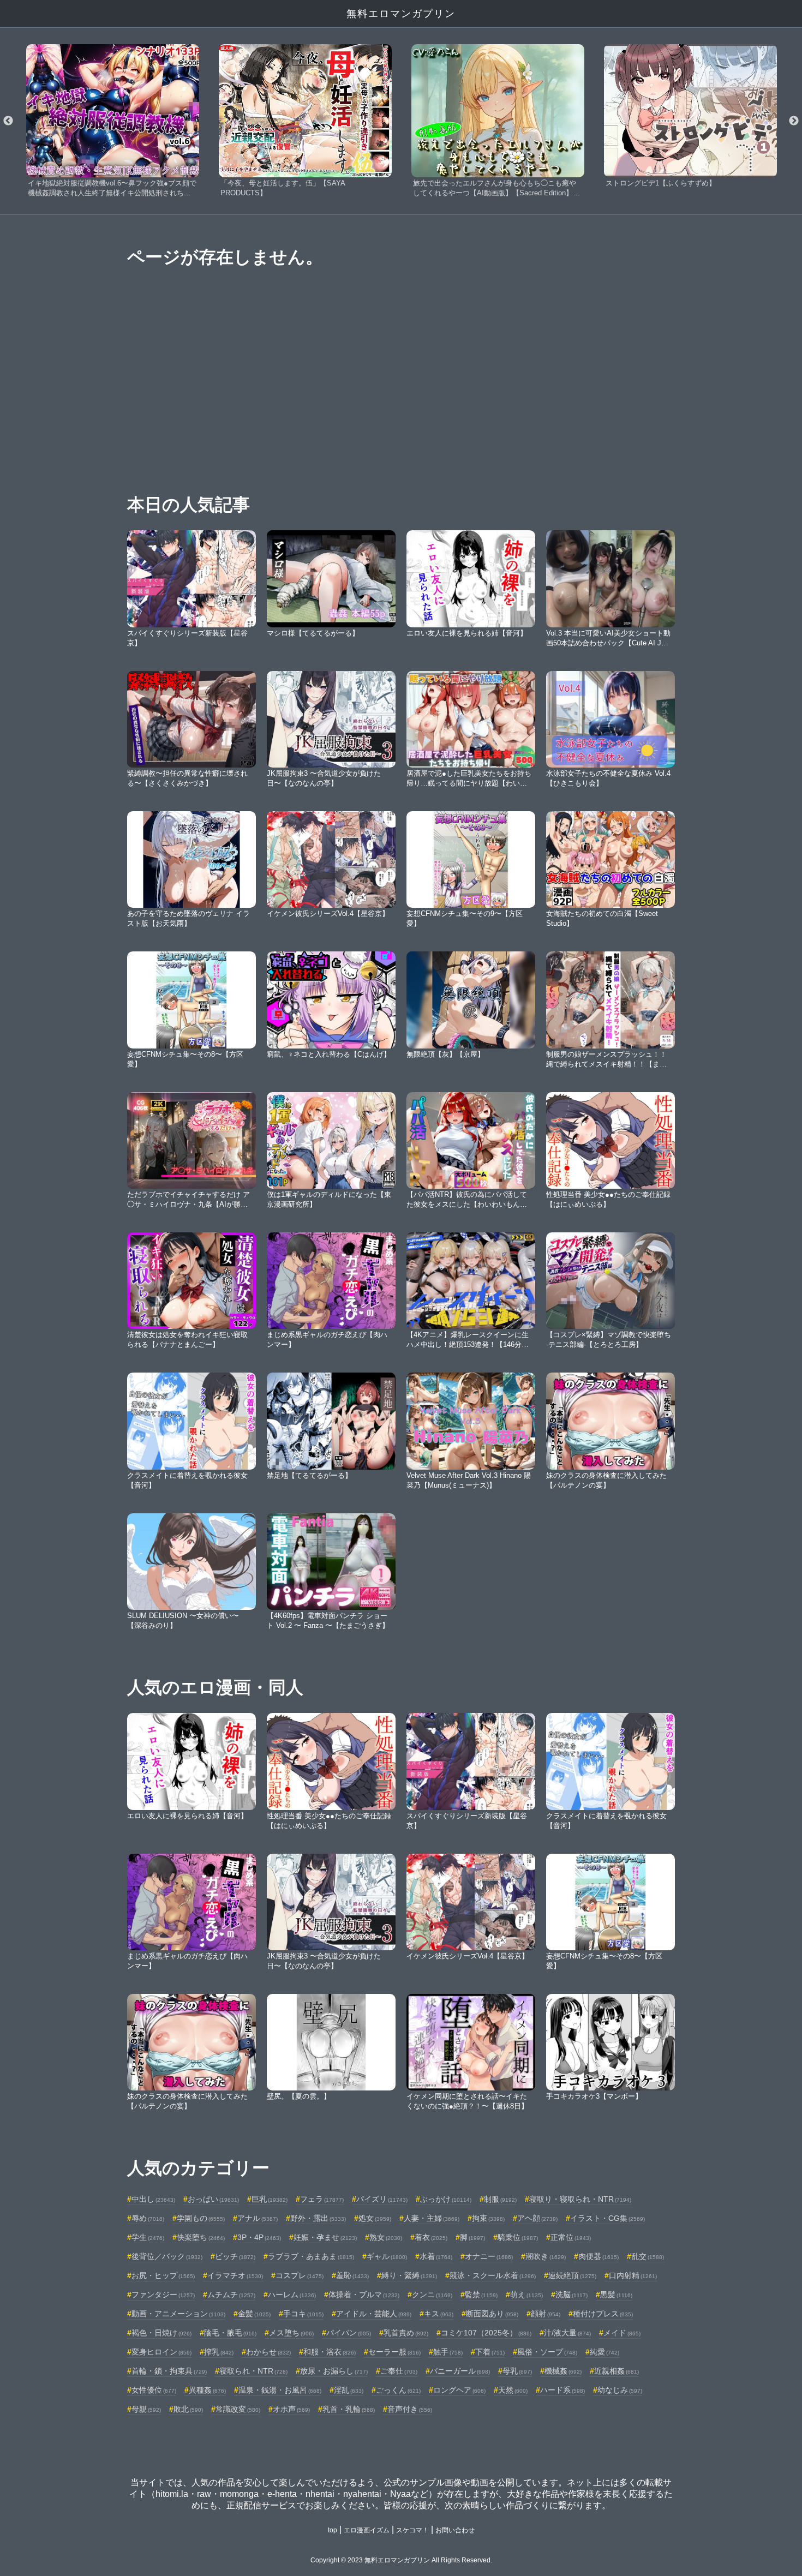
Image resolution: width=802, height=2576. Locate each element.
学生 (148, 2237)
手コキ (303, 2314)
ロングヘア (459, 2390)
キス (439, 2314)
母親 (146, 2409)
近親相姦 (617, 2371)
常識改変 (238, 2409)
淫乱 (349, 2390)
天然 (513, 2390)
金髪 (254, 2314)
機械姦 (563, 2371)
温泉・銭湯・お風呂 (280, 2390)
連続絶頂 (572, 2275)
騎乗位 (518, 2237)
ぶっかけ (446, 2199)
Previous (8, 121)
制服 (500, 2199)
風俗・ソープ (547, 2352)
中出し (153, 2199)
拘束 (488, 2218)
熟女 (386, 2237)
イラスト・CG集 (608, 2218)
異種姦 (207, 2390)
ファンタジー (163, 2295)
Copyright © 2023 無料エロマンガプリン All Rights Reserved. (401, 2560)
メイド (622, 2333)
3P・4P (259, 2237)
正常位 (571, 2237)
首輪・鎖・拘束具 (169, 2371)
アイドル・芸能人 (374, 2314)
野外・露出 (318, 2218)
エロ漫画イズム (367, 2530)
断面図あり (492, 2314)
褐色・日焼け (161, 2333)
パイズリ (382, 2199)
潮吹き (546, 2256)
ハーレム (292, 2295)
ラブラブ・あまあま (311, 2256)
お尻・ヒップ (163, 2275)
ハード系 (562, 2390)
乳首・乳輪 (349, 2409)
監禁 (481, 2295)
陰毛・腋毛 (230, 2333)
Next (794, 121)
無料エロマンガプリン (401, 14)
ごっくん (398, 2390)
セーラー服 (394, 2352)
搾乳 (219, 2352)
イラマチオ (235, 2275)
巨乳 (270, 2199)
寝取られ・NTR (253, 2371)
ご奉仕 (399, 2371)
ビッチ (235, 2256)
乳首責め (406, 2333)
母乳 (517, 2371)
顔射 (546, 2314)
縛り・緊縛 (409, 2275)
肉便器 (598, 2256)
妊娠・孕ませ (325, 2237)
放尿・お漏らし (334, 2371)
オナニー (489, 2256)
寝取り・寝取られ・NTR (580, 2199)
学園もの (201, 2218)
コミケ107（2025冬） (486, 2333)
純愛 (605, 2352)
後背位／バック (167, 2256)
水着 (436, 2256)
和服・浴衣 (330, 2352)
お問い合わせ (455, 2530)
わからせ (268, 2352)
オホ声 (291, 2409)
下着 (490, 2352)
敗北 (188, 2409)
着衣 (431, 2237)
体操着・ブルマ (364, 2295)
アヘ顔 (537, 2218)
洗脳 (571, 2295)
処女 (375, 2218)
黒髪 (616, 2295)
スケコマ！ (412, 2530)
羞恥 (352, 2275)
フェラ (322, 2199)
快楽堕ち (201, 2237)
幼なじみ (620, 2390)
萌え (526, 2295)
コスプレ (300, 2275)
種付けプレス (603, 2314)
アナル (258, 2218)
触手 (448, 2352)
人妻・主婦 (432, 2218)
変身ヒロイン (161, 2352)
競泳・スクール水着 (493, 2275)
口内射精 (633, 2275)
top (333, 2530)
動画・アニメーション (178, 2314)
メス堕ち (291, 2333)
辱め (148, 2218)
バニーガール (460, 2371)
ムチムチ (231, 2295)
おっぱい (213, 2199)
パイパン (349, 2333)
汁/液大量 (567, 2333)
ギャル (387, 2256)
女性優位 (154, 2390)
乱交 (648, 2256)
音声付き (410, 2409)
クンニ (432, 2295)
